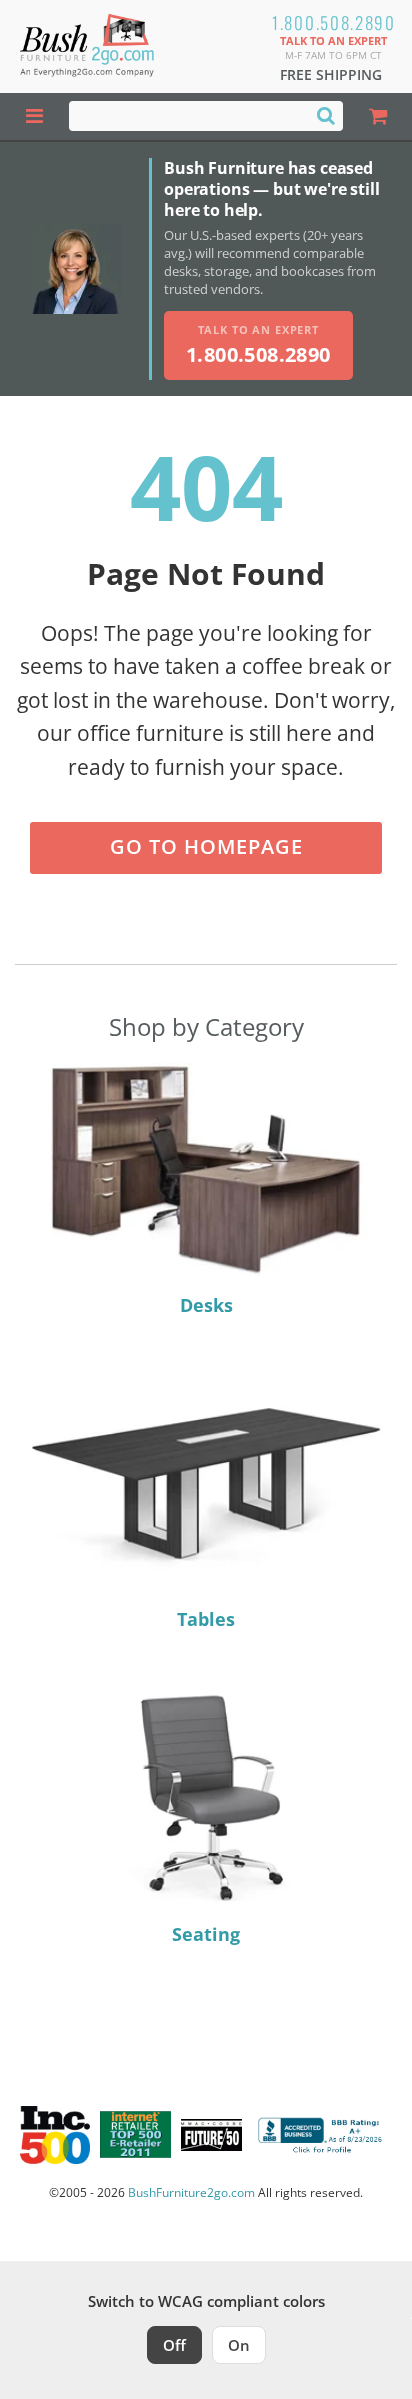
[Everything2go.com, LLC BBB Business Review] (322, 2135)
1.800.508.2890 (334, 22)
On (239, 2345)
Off (174, 2345)
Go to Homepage (206, 846)
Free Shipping (331, 74)
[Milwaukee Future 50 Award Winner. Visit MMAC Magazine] (211, 2135)
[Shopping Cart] (377, 116)
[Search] (326, 115)
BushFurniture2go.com (191, 2192)
